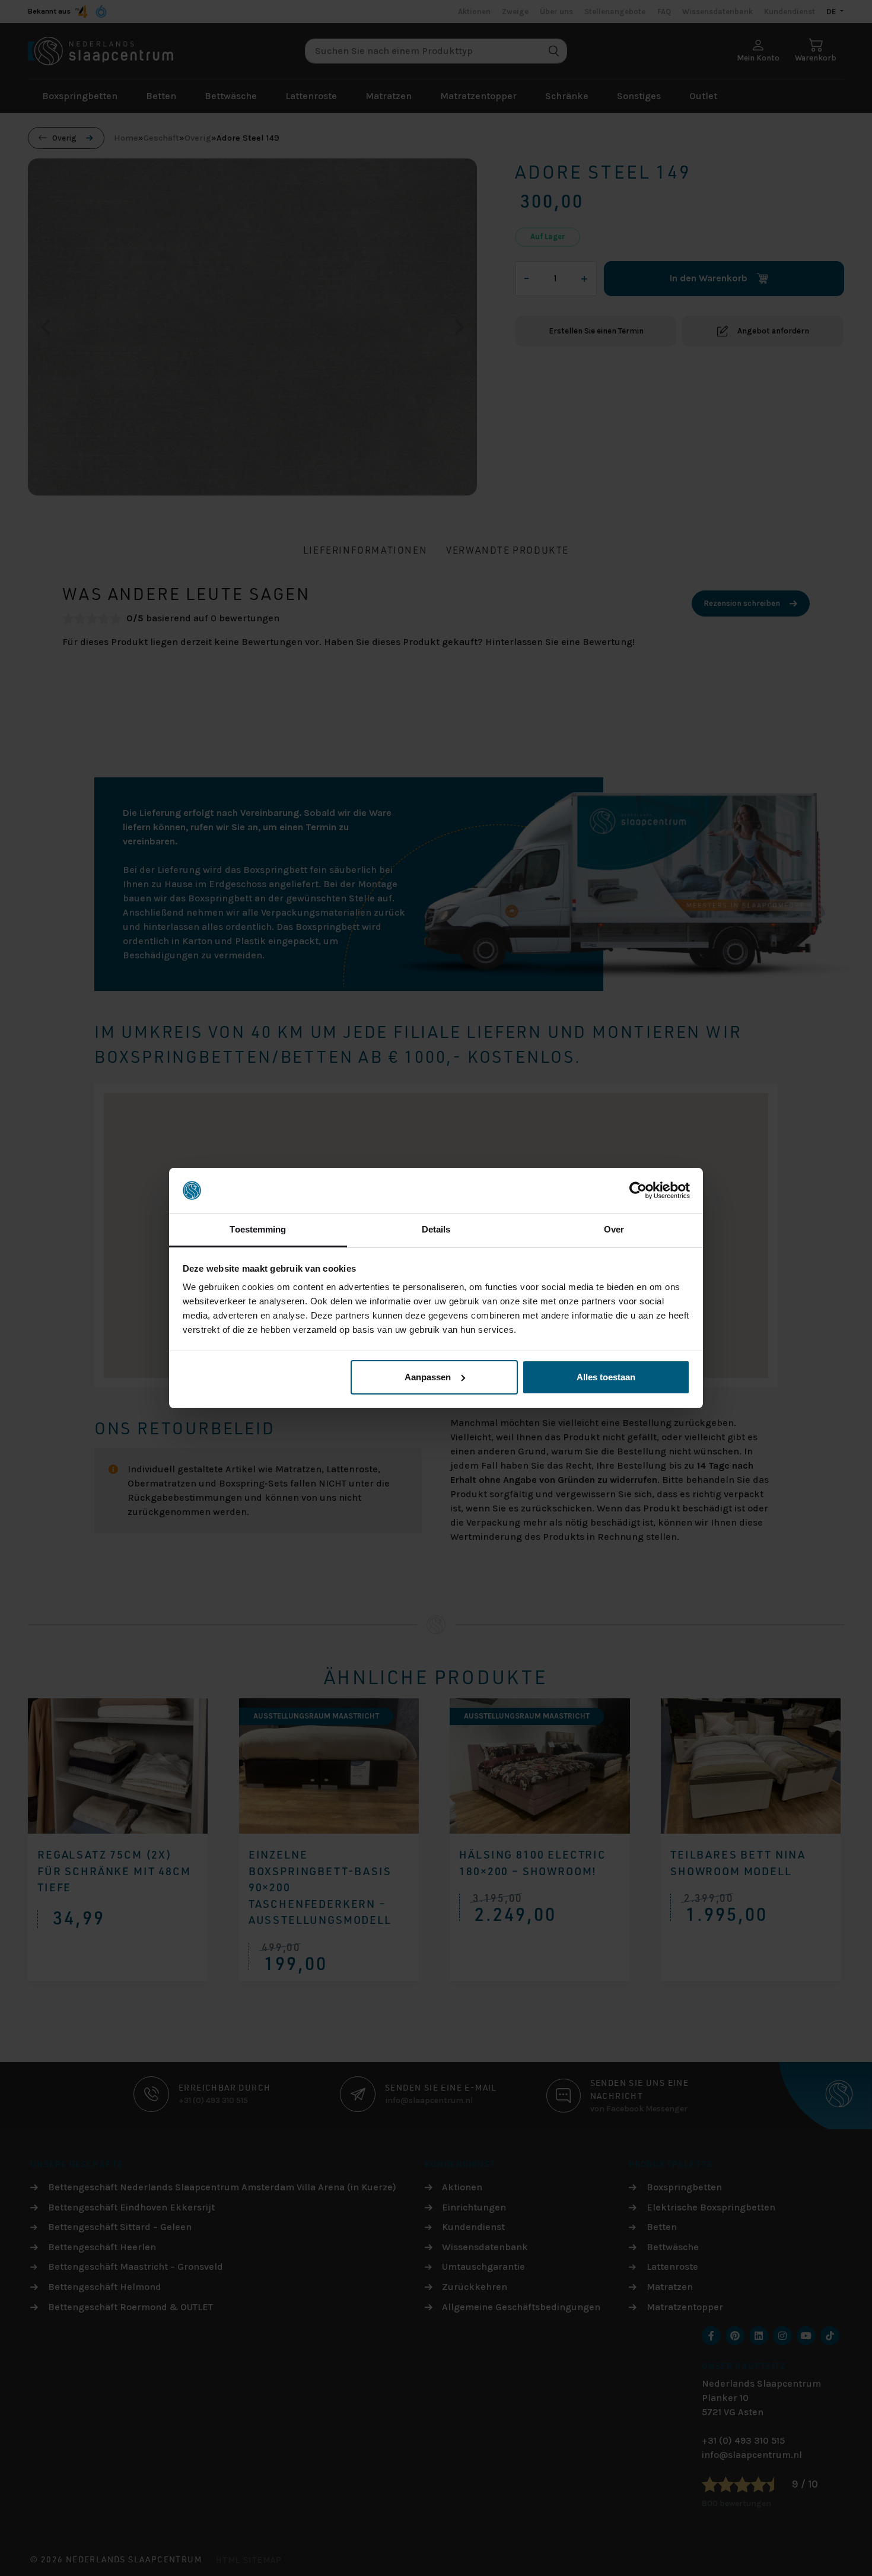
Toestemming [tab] (258, 1229)
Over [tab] (614, 1229)
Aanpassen (428, 1377)
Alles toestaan (606, 1377)
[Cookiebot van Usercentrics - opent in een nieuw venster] (638, 1190)
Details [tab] (436, 1229)
